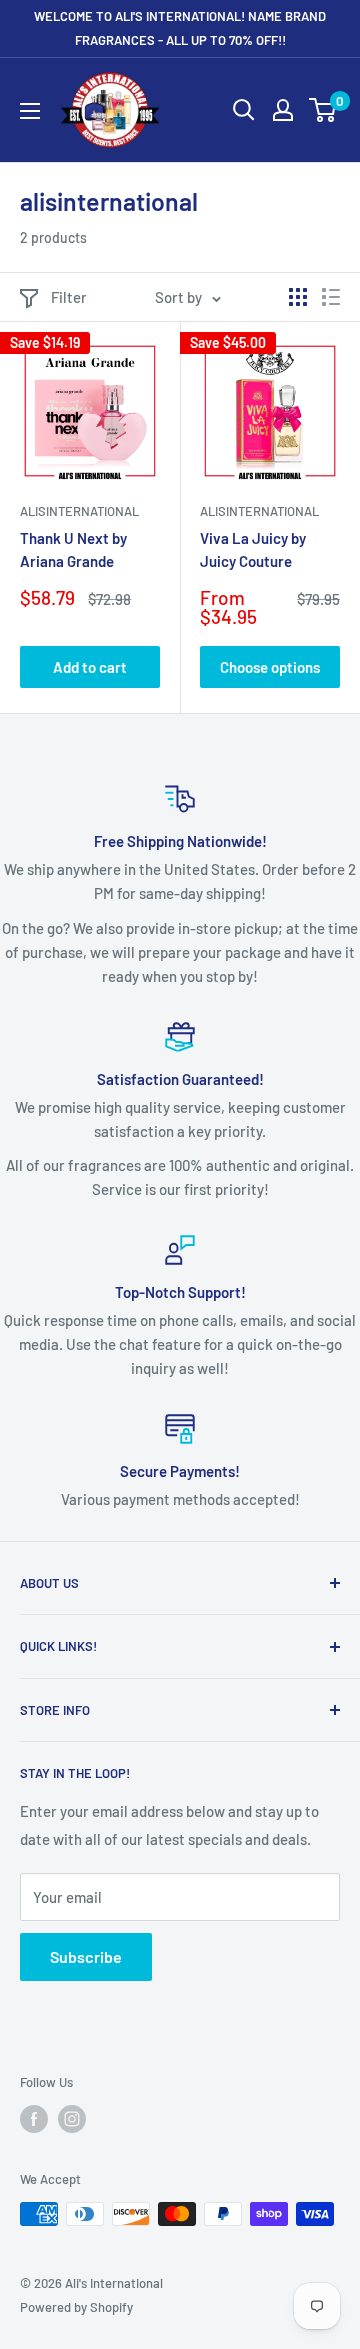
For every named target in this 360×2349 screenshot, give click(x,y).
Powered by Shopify (76, 2307)
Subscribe (86, 1956)
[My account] (283, 110)
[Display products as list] (331, 297)
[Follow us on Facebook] (34, 2119)
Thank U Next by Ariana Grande (73, 549)
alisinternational (79, 511)
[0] (323, 110)
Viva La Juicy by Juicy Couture (253, 549)
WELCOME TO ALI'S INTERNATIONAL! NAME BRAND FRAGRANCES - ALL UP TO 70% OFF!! (180, 28)
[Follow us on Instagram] (72, 2119)
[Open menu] (30, 111)
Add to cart (90, 667)
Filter (69, 297)
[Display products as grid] (298, 297)
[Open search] (244, 110)
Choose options (270, 667)
